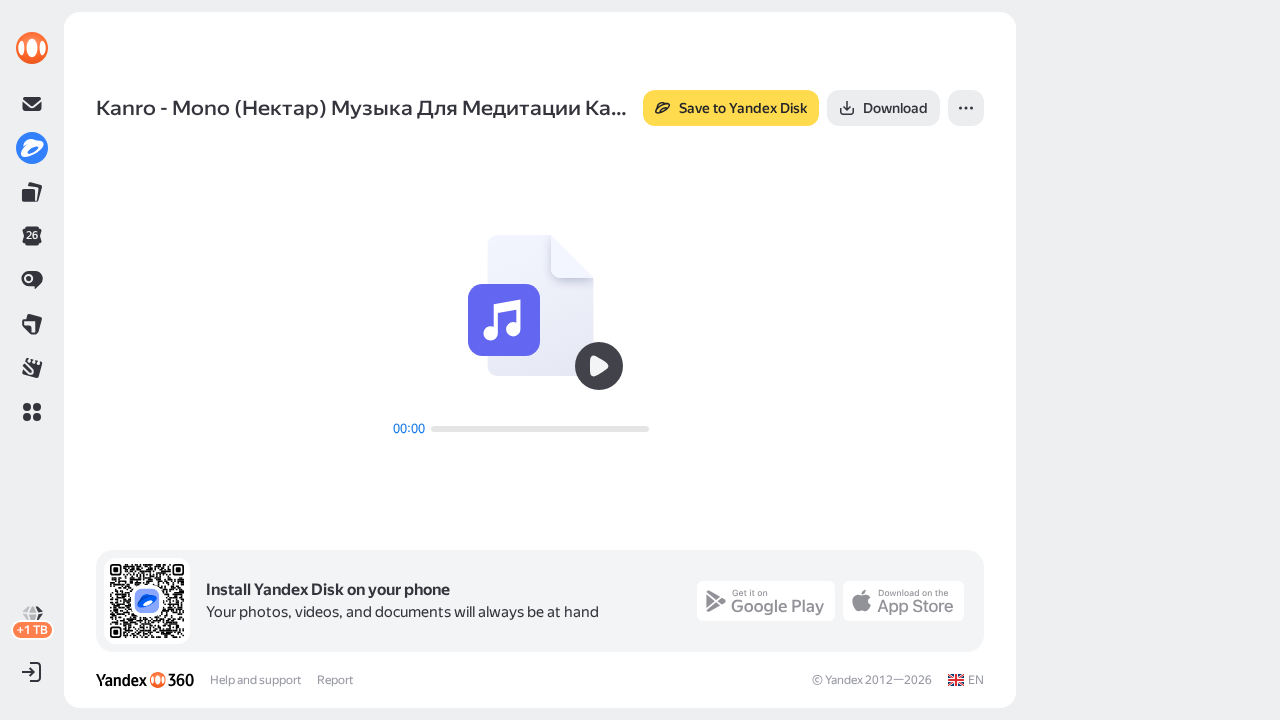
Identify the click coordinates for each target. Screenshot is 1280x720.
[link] (32, 48)
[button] (32, 412)
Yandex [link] (844, 680)
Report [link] (335, 680)
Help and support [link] (255, 680)
